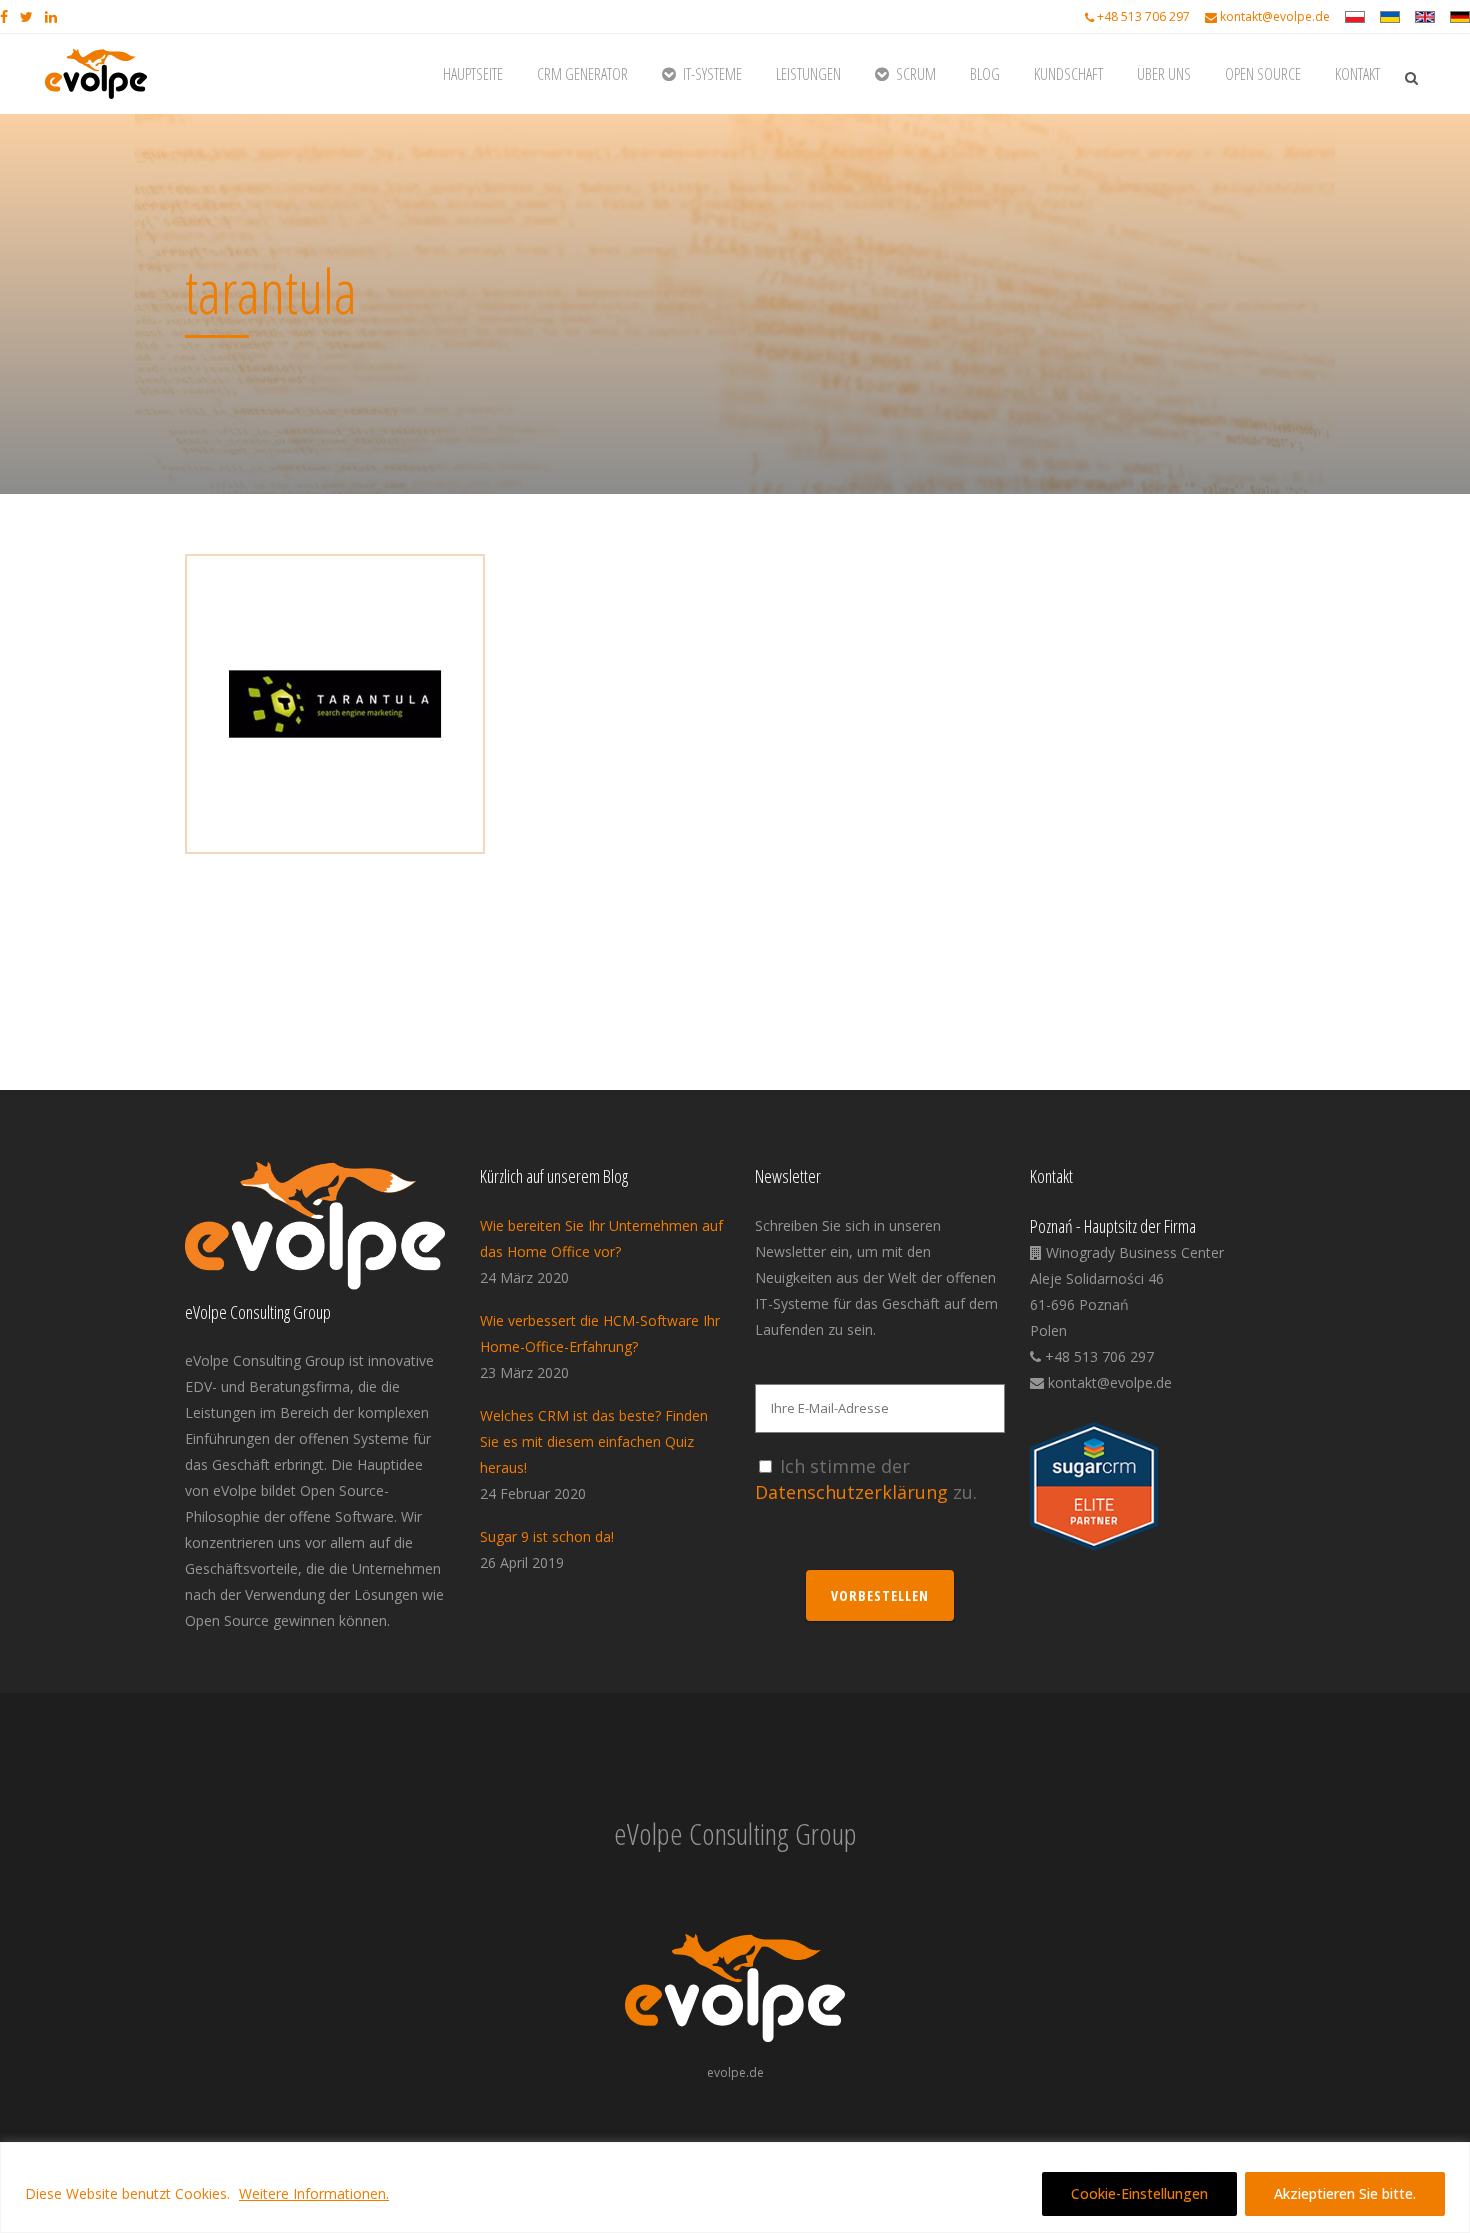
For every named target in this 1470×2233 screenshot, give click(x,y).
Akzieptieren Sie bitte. (1345, 2193)
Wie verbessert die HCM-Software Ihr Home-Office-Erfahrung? (600, 1333)
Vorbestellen (880, 1595)
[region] (735, 2187)
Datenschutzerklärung (851, 1492)
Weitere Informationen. (314, 2193)
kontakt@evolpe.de (1275, 16)
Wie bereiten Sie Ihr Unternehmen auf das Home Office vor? (601, 1238)
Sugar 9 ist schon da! (547, 1536)
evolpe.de (735, 2072)
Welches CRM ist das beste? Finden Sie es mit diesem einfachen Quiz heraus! (594, 1441)
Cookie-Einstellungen (1139, 2193)
